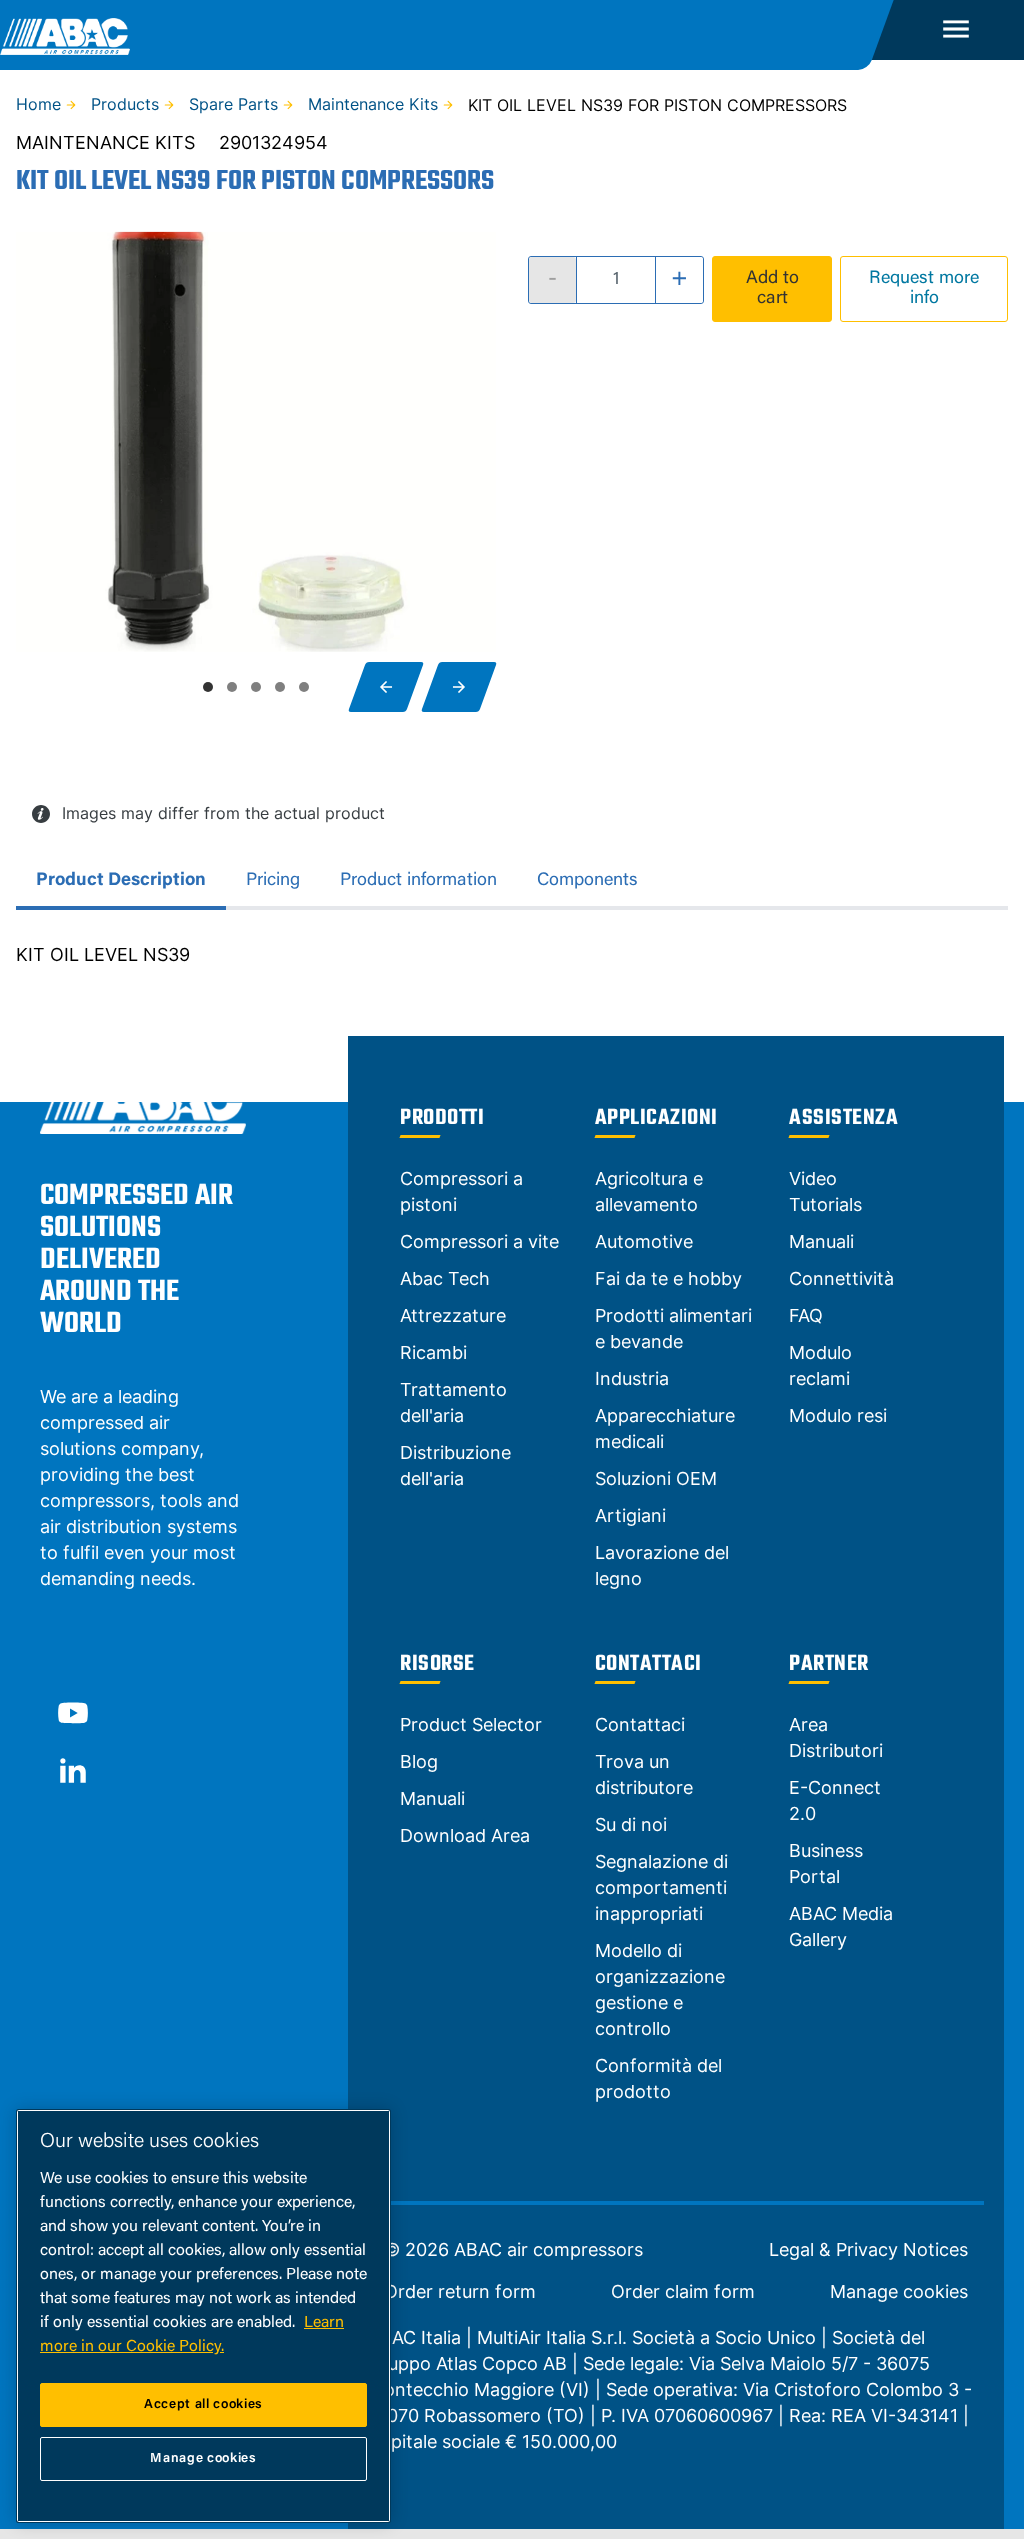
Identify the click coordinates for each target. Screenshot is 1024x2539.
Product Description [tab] (121, 881)
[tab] (208, 687)
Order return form (460, 2292)
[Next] (459, 687)
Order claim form (683, 2292)
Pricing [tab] (273, 881)
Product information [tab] (418, 881)
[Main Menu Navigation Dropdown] (956, 30)
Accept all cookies (203, 2404)
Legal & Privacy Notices (868, 2250)
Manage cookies (899, 2292)
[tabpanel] (512, 955)
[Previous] (386, 687)
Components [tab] (587, 881)
